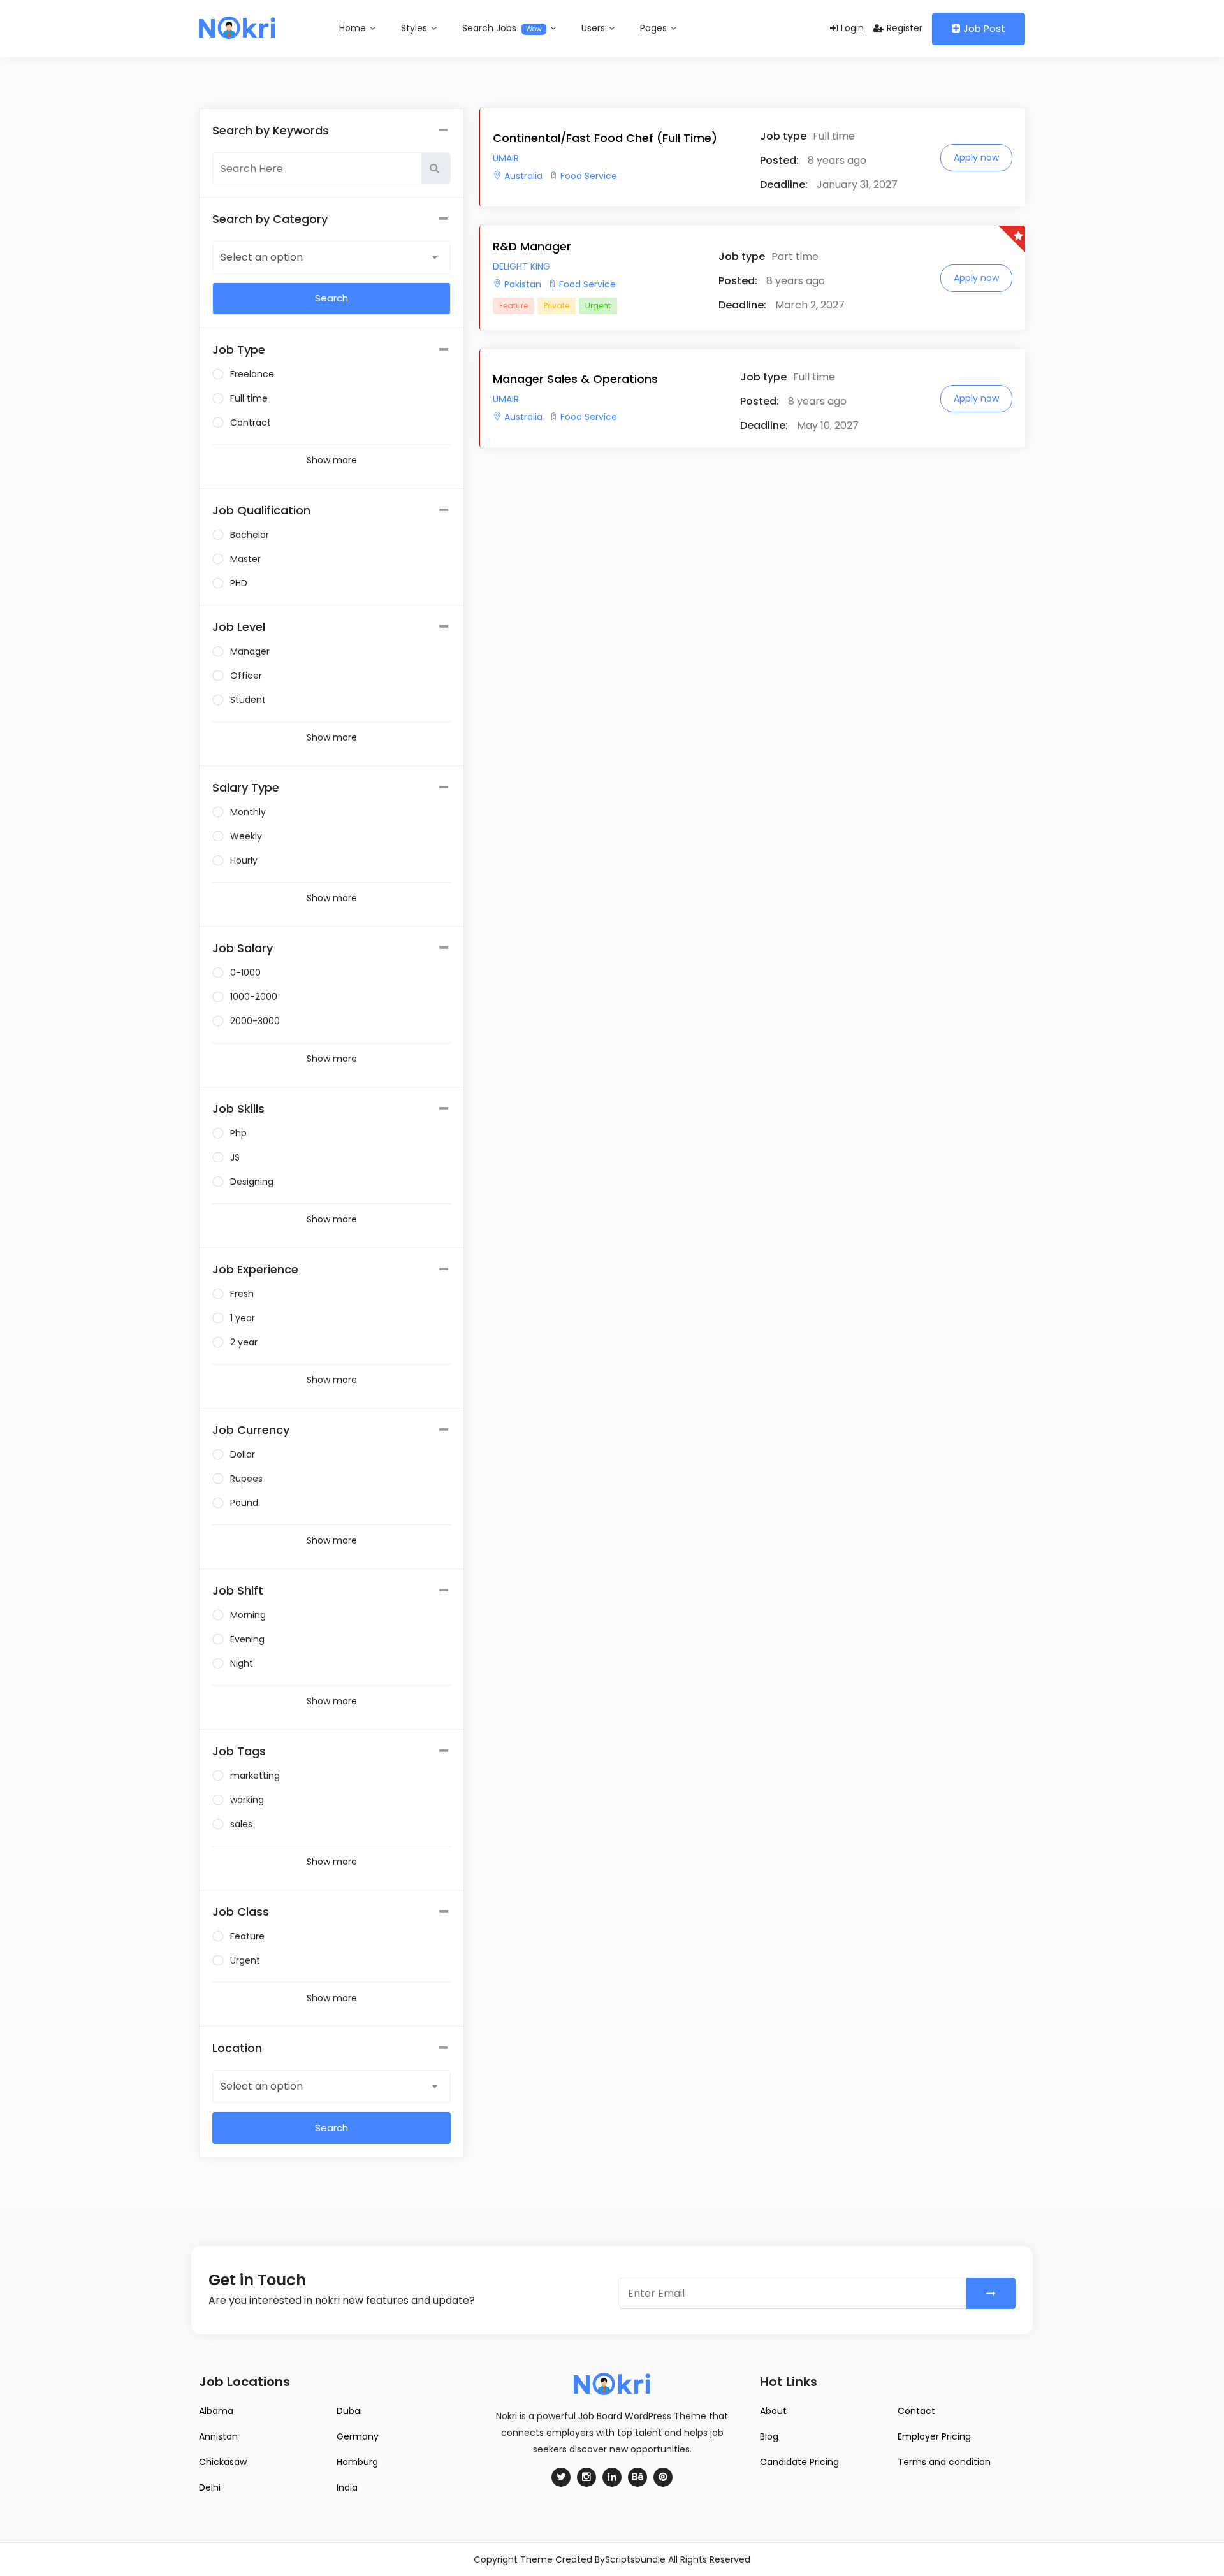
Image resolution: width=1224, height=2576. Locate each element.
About (773, 2411)
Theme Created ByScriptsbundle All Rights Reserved (635, 2559)
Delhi (210, 2487)
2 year (244, 1342)
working (247, 1800)
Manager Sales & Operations (575, 379)
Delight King (521, 266)
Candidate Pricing (799, 2462)
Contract (251, 423)
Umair (506, 158)
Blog (769, 2436)
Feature (247, 1936)
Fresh (242, 1294)
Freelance (252, 374)
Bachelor (250, 535)
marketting (255, 1776)
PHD (239, 583)
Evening (247, 1639)
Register (905, 28)
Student (248, 700)
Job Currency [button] (251, 1430)
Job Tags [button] (239, 1751)
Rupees (246, 1479)
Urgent (245, 1960)
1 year (243, 1318)
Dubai (349, 2411)
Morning (248, 1615)
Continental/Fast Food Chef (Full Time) (605, 138)
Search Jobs (502, 28)
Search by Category (270, 219)
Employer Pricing (934, 2436)
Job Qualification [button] (261, 510)
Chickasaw (223, 2462)
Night (242, 1663)
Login (852, 28)
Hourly (244, 860)
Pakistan (523, 284)
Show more (332, 460)
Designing (252, 1182)
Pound (244, 1503)
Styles (415, 28)
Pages (655, 28)
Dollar (243, 1454)
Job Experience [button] (255, 1269)
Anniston (218, 2436)
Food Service (589, 176)
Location (237, 2048)
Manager (250, 651)
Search (331, 2128)
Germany (358, 2436)
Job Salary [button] (243, 948)
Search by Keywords (271, 130)
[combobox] (331, 257)
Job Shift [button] (238, 1590)
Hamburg (357, 2462)
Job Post (984, 28)
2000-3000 (255, 1021)
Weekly (246, 836)
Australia (523, 176)
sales (241, 1824)
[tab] (331, 350)
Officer (246, 676)
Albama (216, 2411)
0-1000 (245, 973)
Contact (916, 2411)
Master (245, 559)
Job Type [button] (239, 350)
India (347, 2487)
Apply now (976, 157)
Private (557, 306)
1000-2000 (254, 997)
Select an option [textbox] (262, 257)
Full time (249, 398)
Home (354, 28)
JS (235, 1157)
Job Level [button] (239, 627)
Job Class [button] (241, 1912)
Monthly (248, 812)
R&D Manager (532, 246)
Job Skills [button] (238, 1109)
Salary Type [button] (246, 787)
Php (238, 1133)
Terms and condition (944, 2462)
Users (594, 28)
